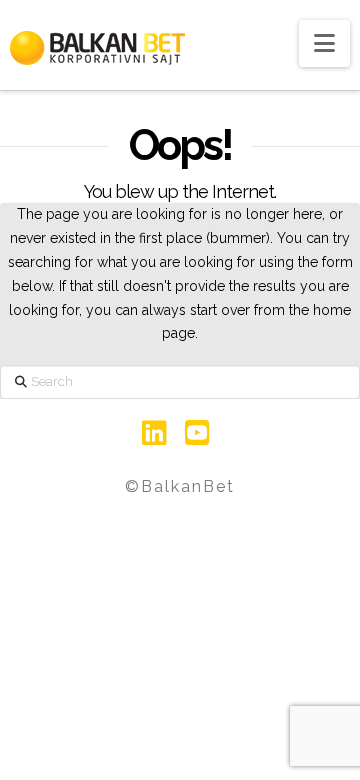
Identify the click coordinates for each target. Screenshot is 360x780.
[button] (324, 43)
